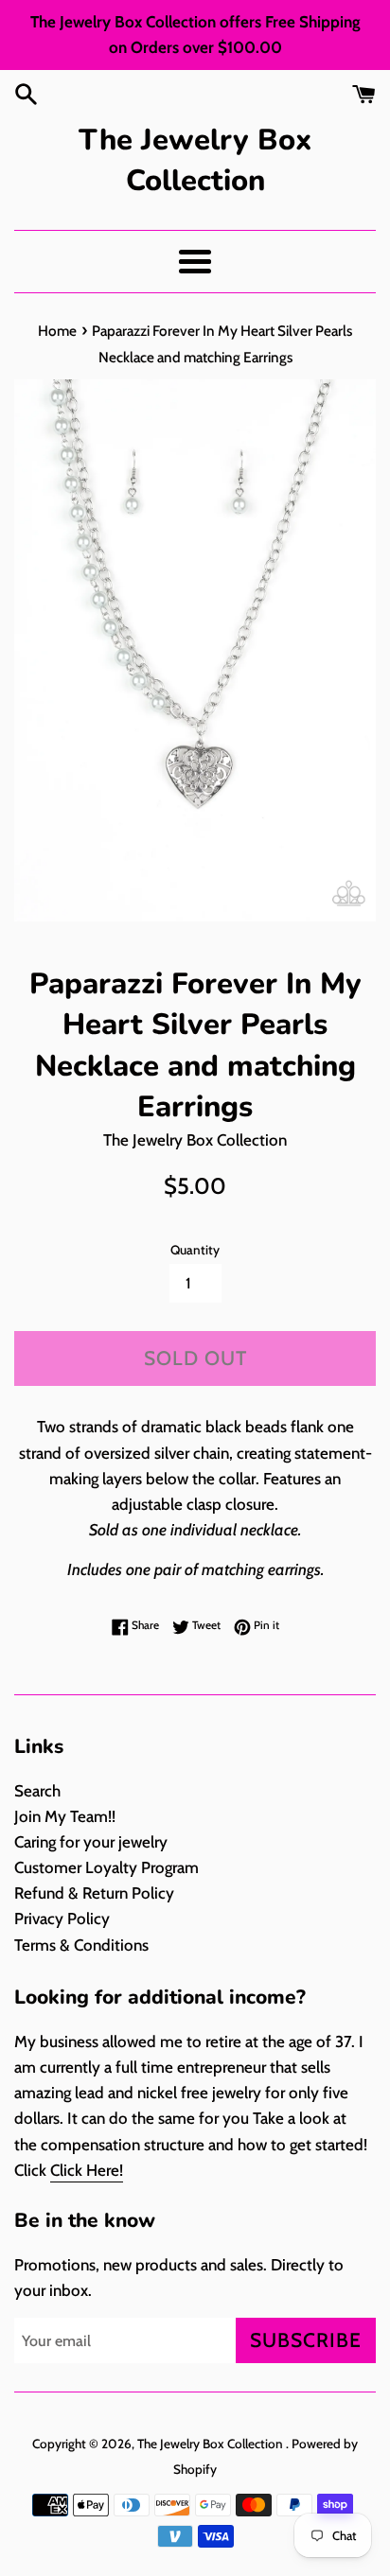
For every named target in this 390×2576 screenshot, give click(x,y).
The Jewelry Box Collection (195, 160)
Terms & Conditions (81, 1945)
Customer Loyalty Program (106, 1867)
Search (37, 1791)
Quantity (195, 1250)
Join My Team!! (65, 1816)
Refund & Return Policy (94, 1893)
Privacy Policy (62, 1919)
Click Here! (87, 2170)
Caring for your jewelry (91, 1842)
